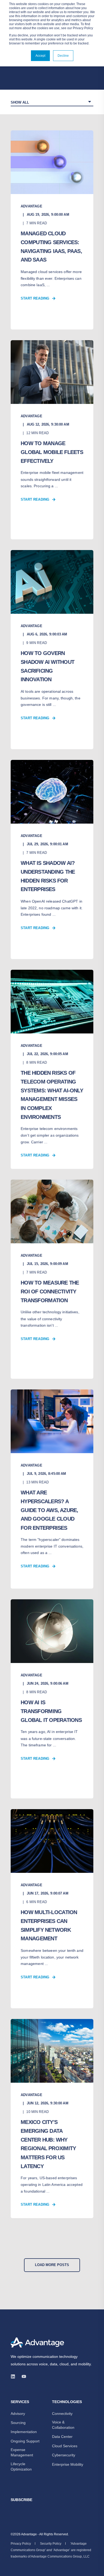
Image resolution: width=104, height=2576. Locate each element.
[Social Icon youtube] (22, 2376)
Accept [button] (40, 56)
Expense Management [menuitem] (22, 2452)
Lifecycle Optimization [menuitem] (21, 2467)
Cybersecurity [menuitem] (64, 2455)
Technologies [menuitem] (67, 2402)
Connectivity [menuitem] (62, 2414)
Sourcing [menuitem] (18, 2423)
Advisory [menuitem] (18, 2414)
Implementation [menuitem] (24, 2432)
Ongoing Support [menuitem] (25, 2441)
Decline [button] (63, 56)
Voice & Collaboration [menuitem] (63, 2425)
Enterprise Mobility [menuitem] (68, 2464)
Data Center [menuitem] (62, 2437)
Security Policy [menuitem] (51, 2544)
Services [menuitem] (20, 2402)
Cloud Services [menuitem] (65, 2446)
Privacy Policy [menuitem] (21, 2544)
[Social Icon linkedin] (15, 2376)
